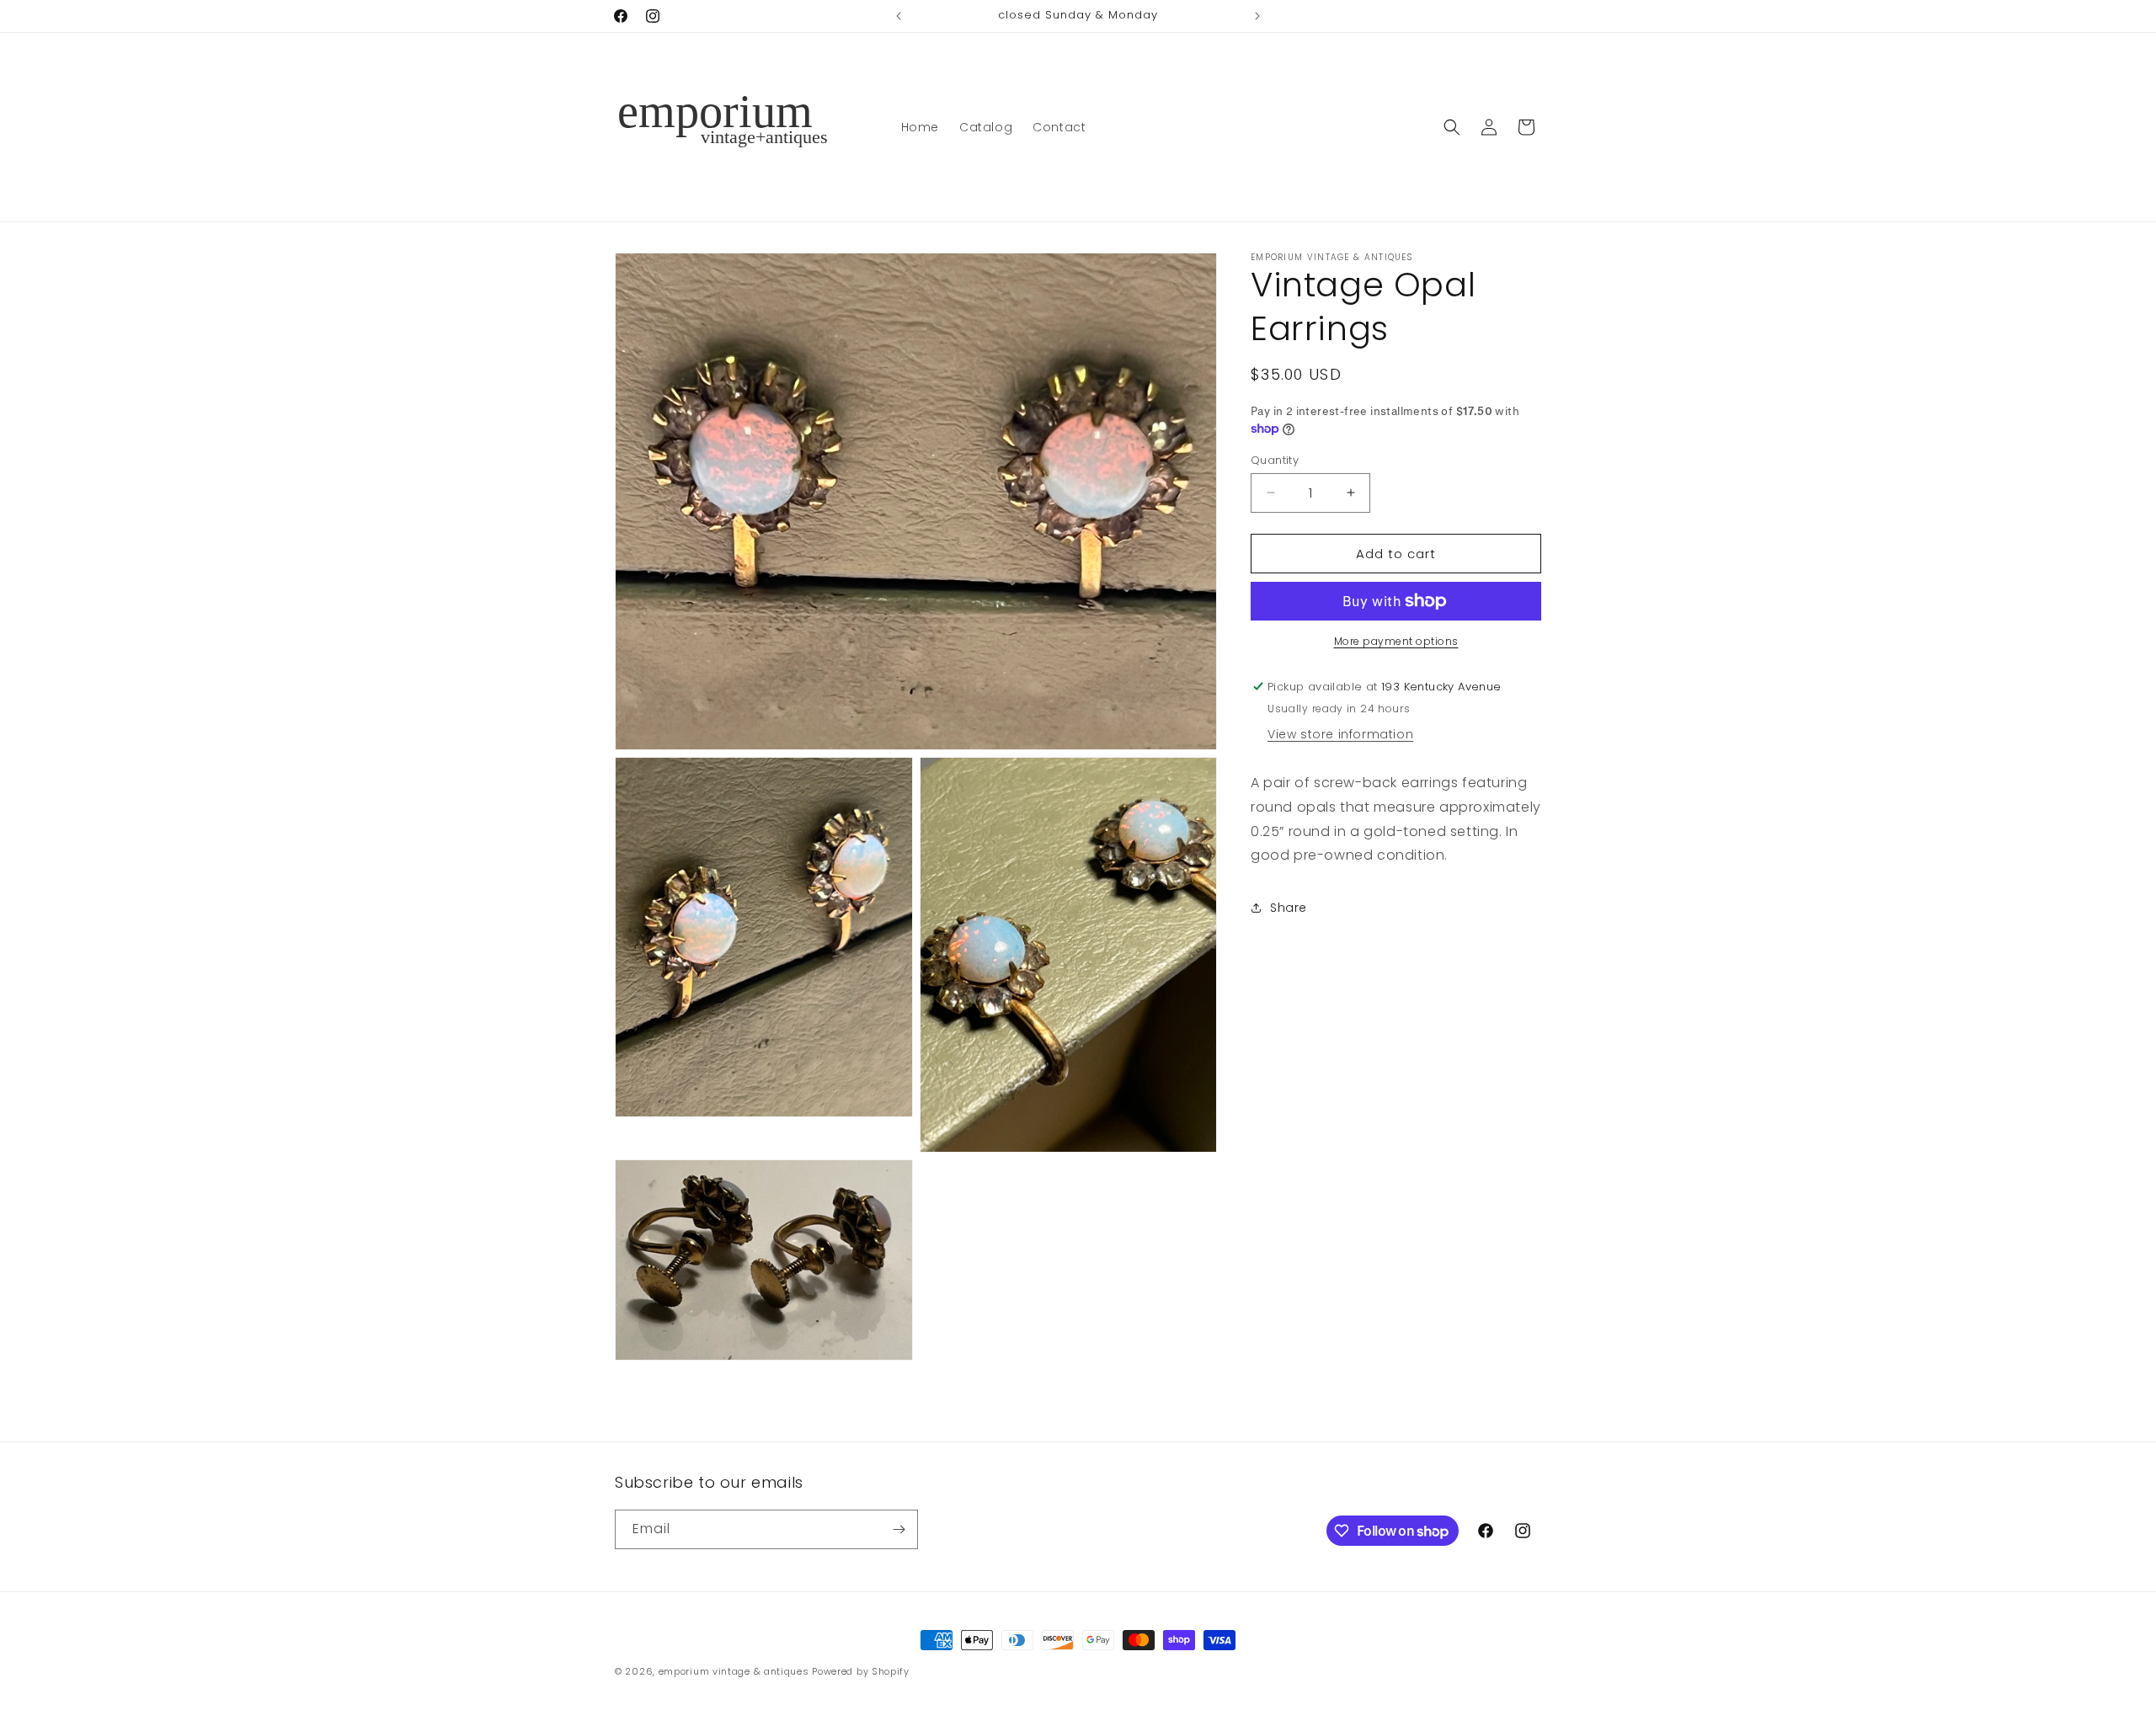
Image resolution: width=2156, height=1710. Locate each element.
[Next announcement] (1257, 16)
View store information (1340, 734)
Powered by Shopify (861, 1671)
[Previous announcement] (899, 16)
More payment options (1396, 641)
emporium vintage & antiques (734, 1671)
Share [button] (1289, 907)
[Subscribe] (899, 1529)
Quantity (1275, 459)
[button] (1452, 127)
